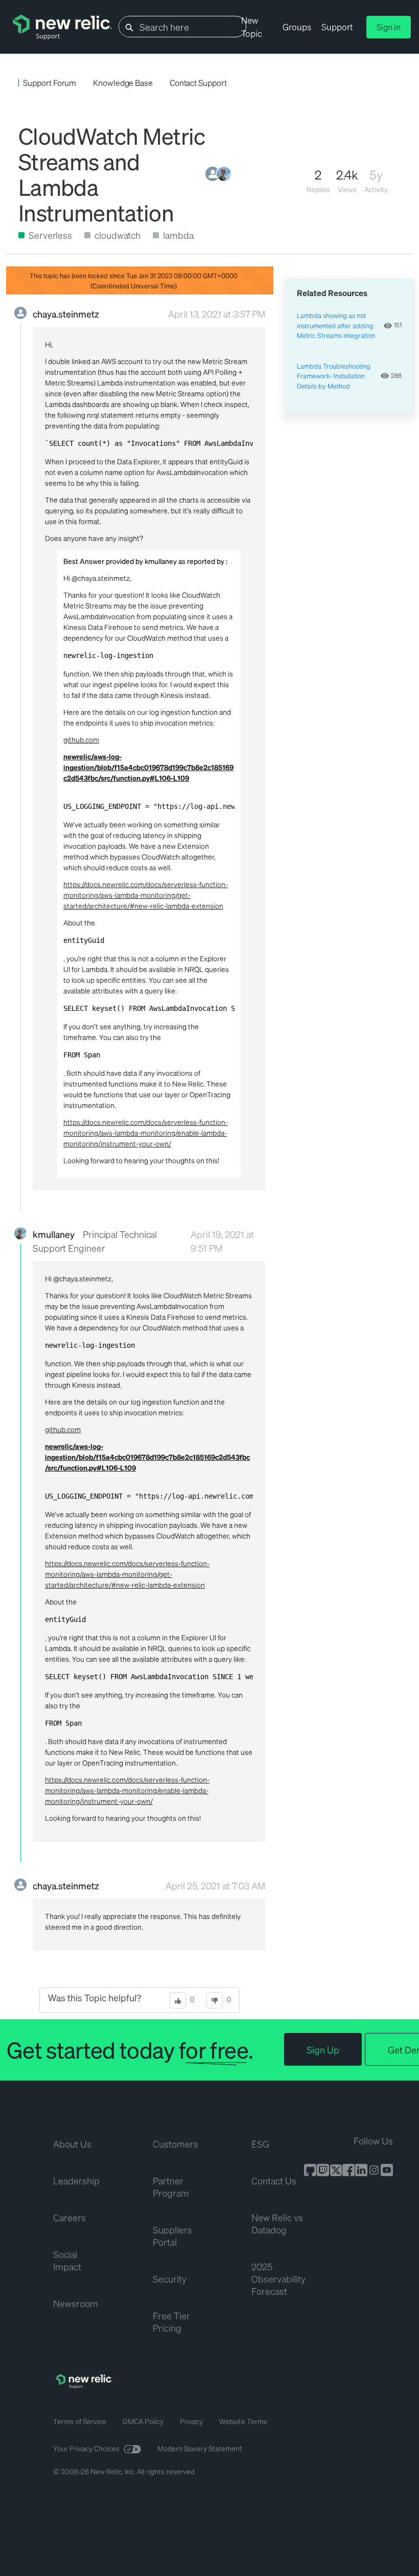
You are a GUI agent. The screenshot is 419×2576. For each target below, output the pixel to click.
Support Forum (50, 83)
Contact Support (198, 83)
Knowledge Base (123, 83)
